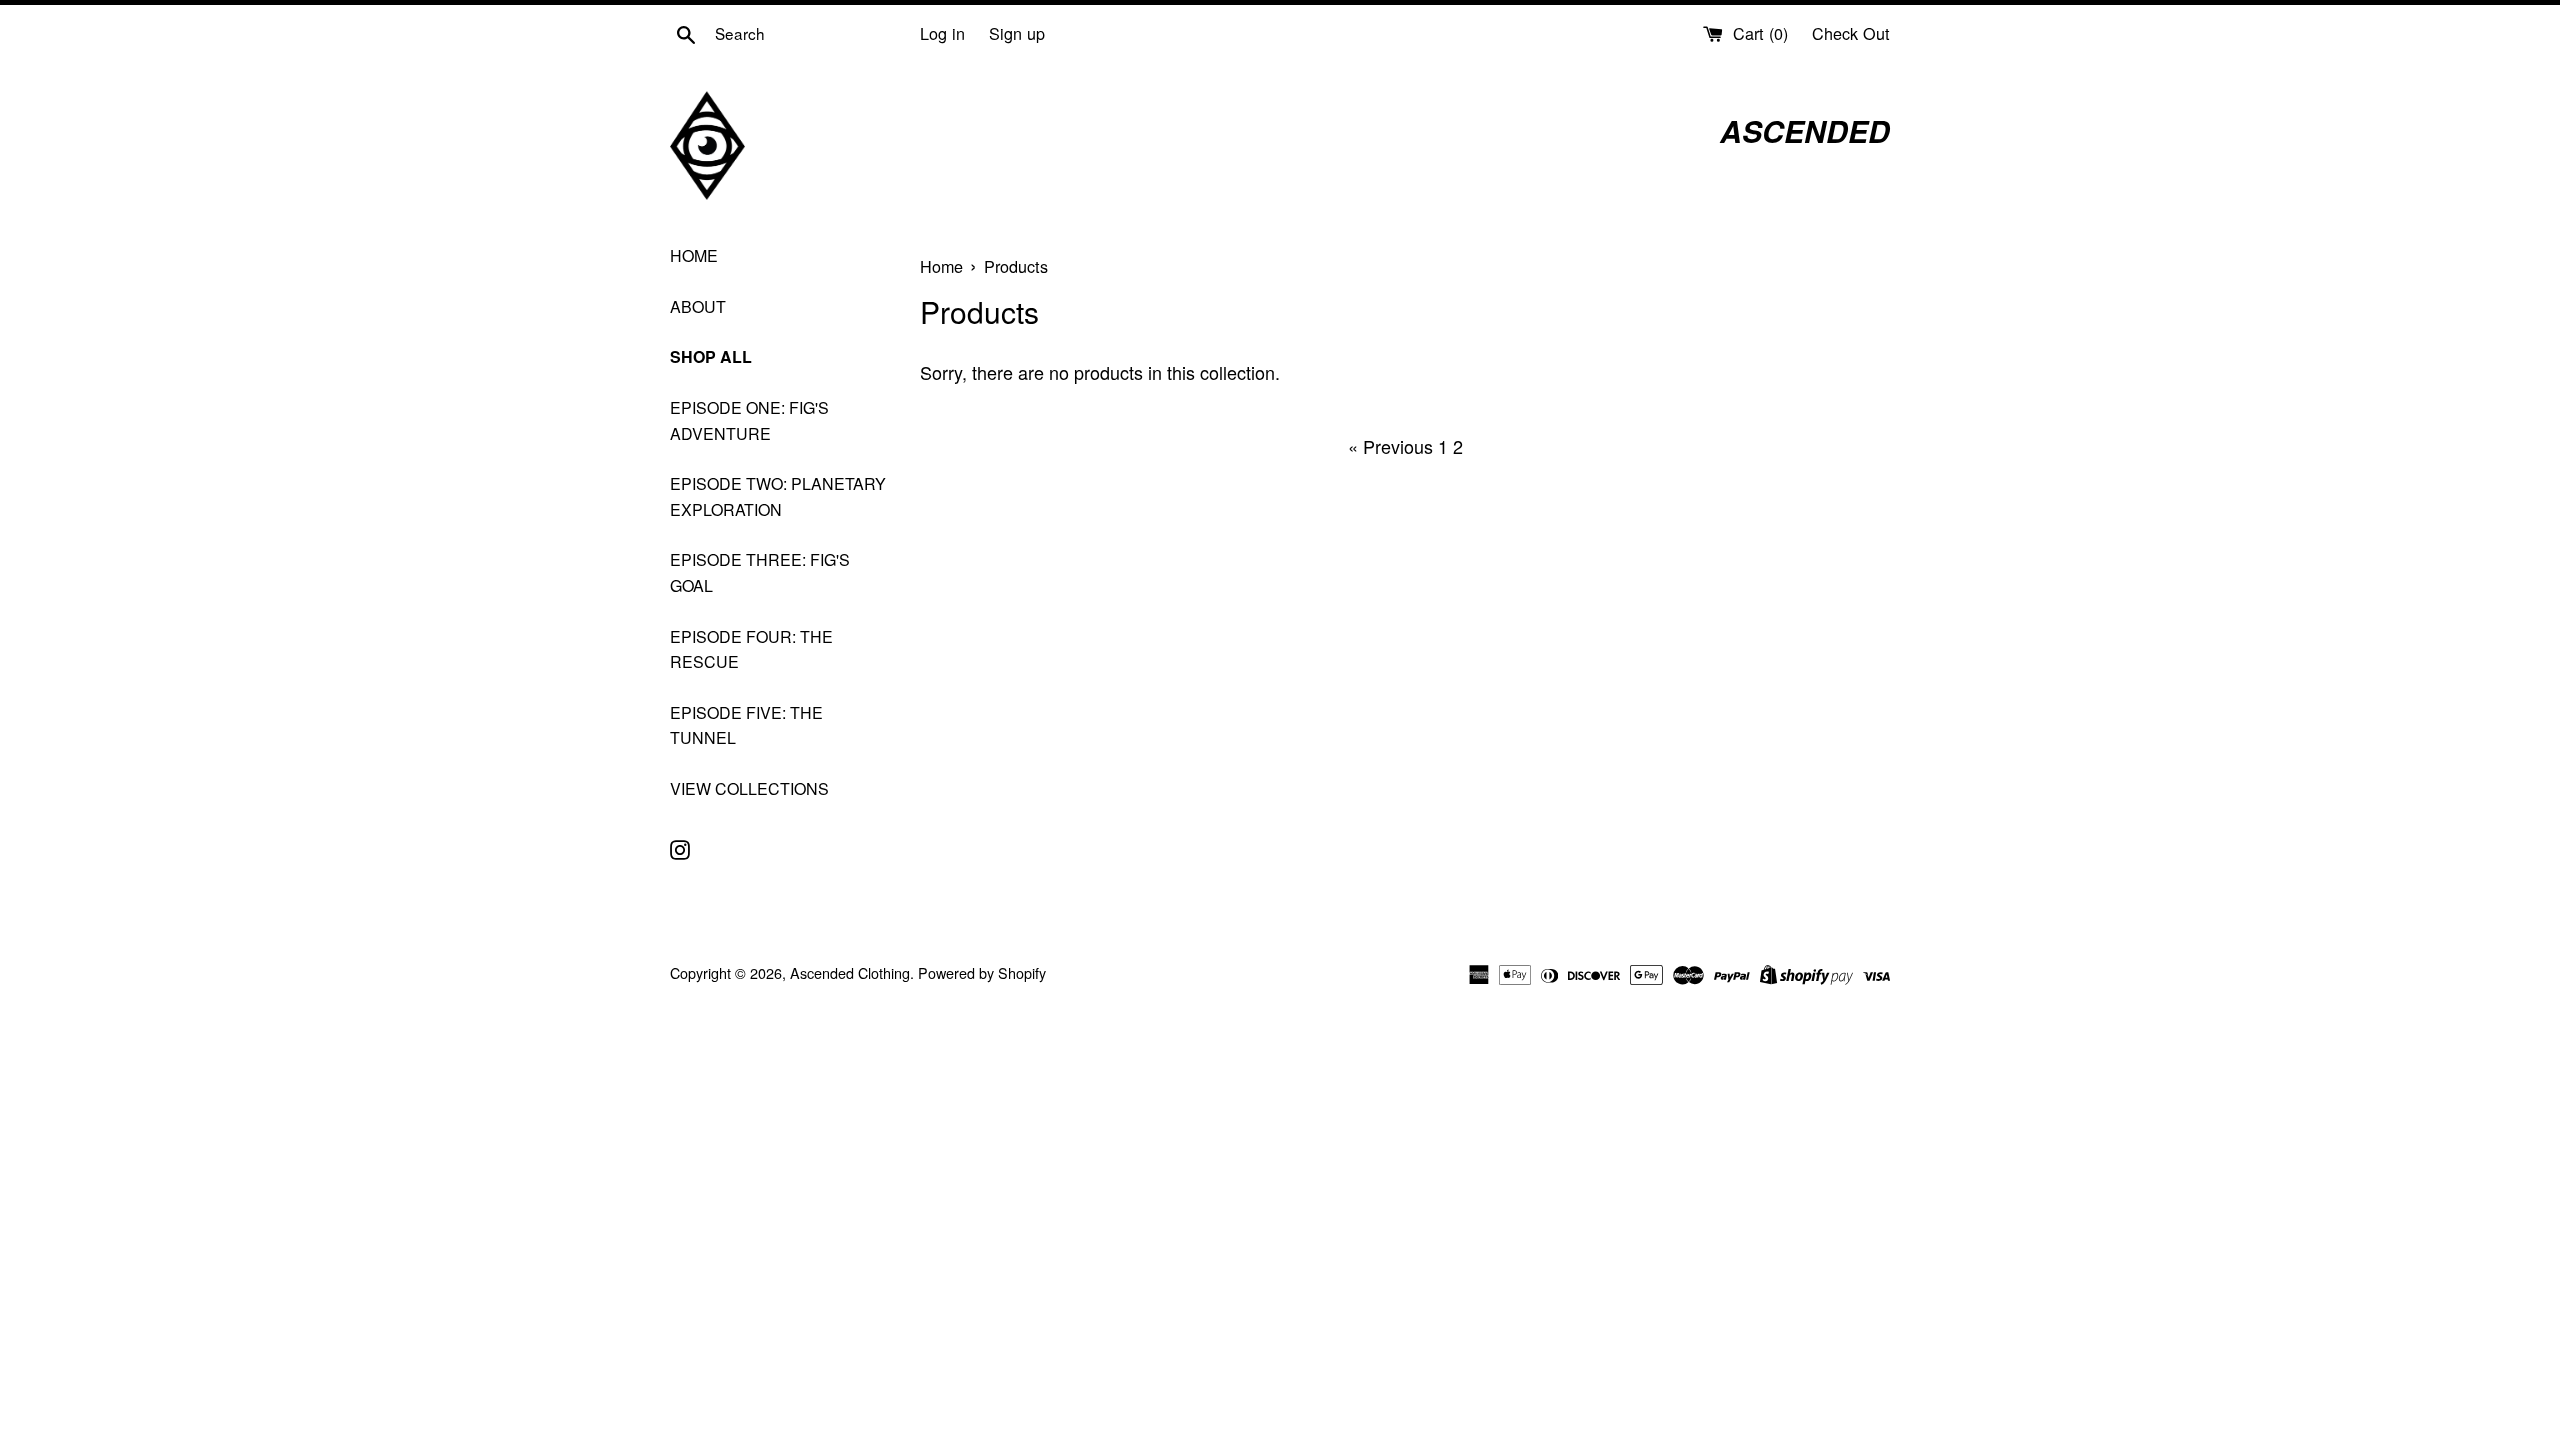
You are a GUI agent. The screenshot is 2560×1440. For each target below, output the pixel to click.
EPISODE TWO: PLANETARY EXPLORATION (778, 496)
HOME (694, 255)
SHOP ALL (711, 356)
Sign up (1017, 33)
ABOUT (698, 306)
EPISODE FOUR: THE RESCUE (751, 649)
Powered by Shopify (982, 972)
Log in (942, 33)
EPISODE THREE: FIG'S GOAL (760, 572)
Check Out (1851, 33)
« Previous (1390, 446)
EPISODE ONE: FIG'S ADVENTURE (749, 420)
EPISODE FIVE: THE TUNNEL (746, 725)
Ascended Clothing (850, 972)
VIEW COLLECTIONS (749, 788)
